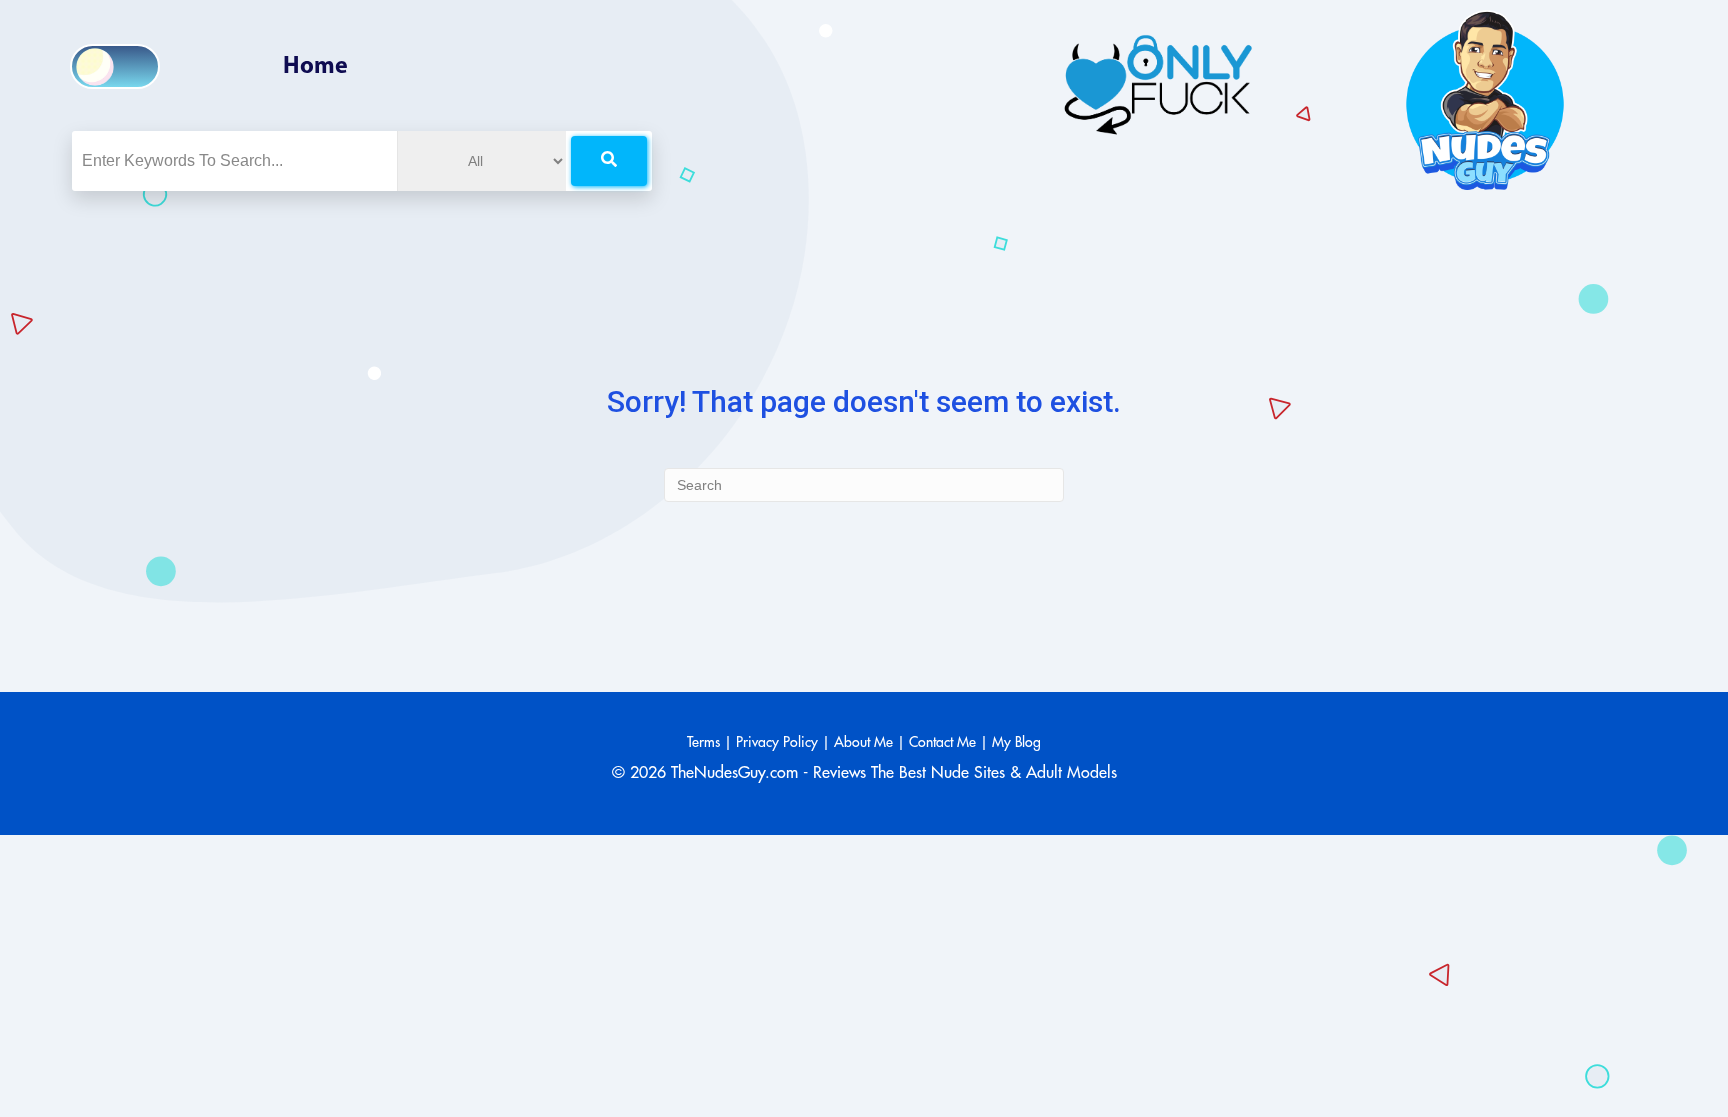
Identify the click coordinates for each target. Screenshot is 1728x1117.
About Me (863, 742)
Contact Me (942, 742)
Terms (703, 742)
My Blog (1016, 742)
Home (315, 67)
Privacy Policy (777, 742)
